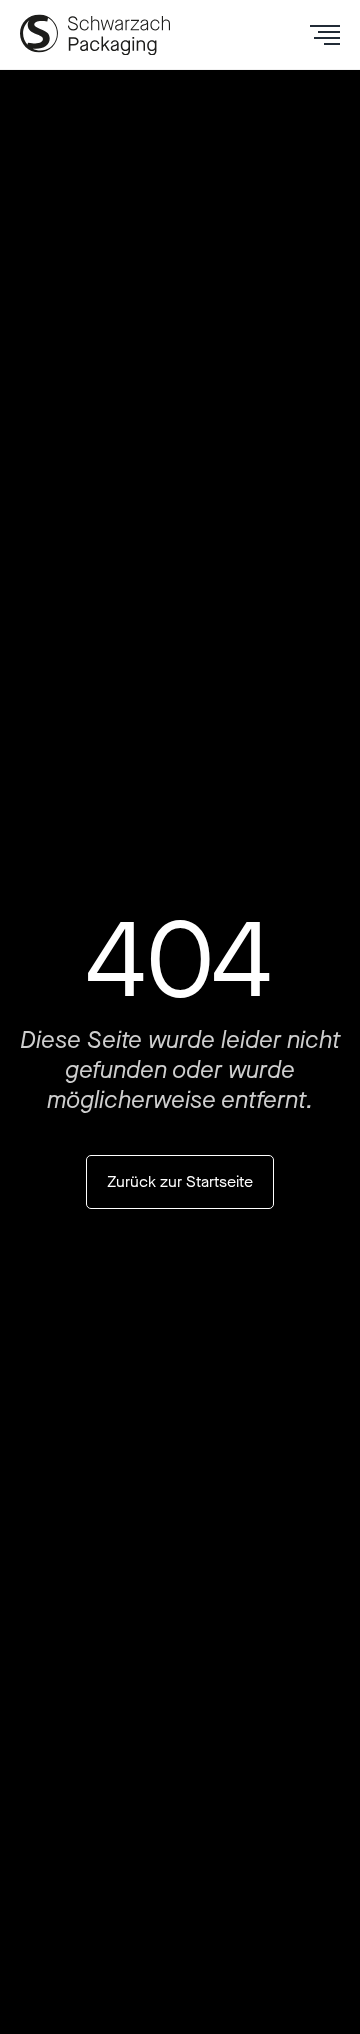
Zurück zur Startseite (180, 1181)
